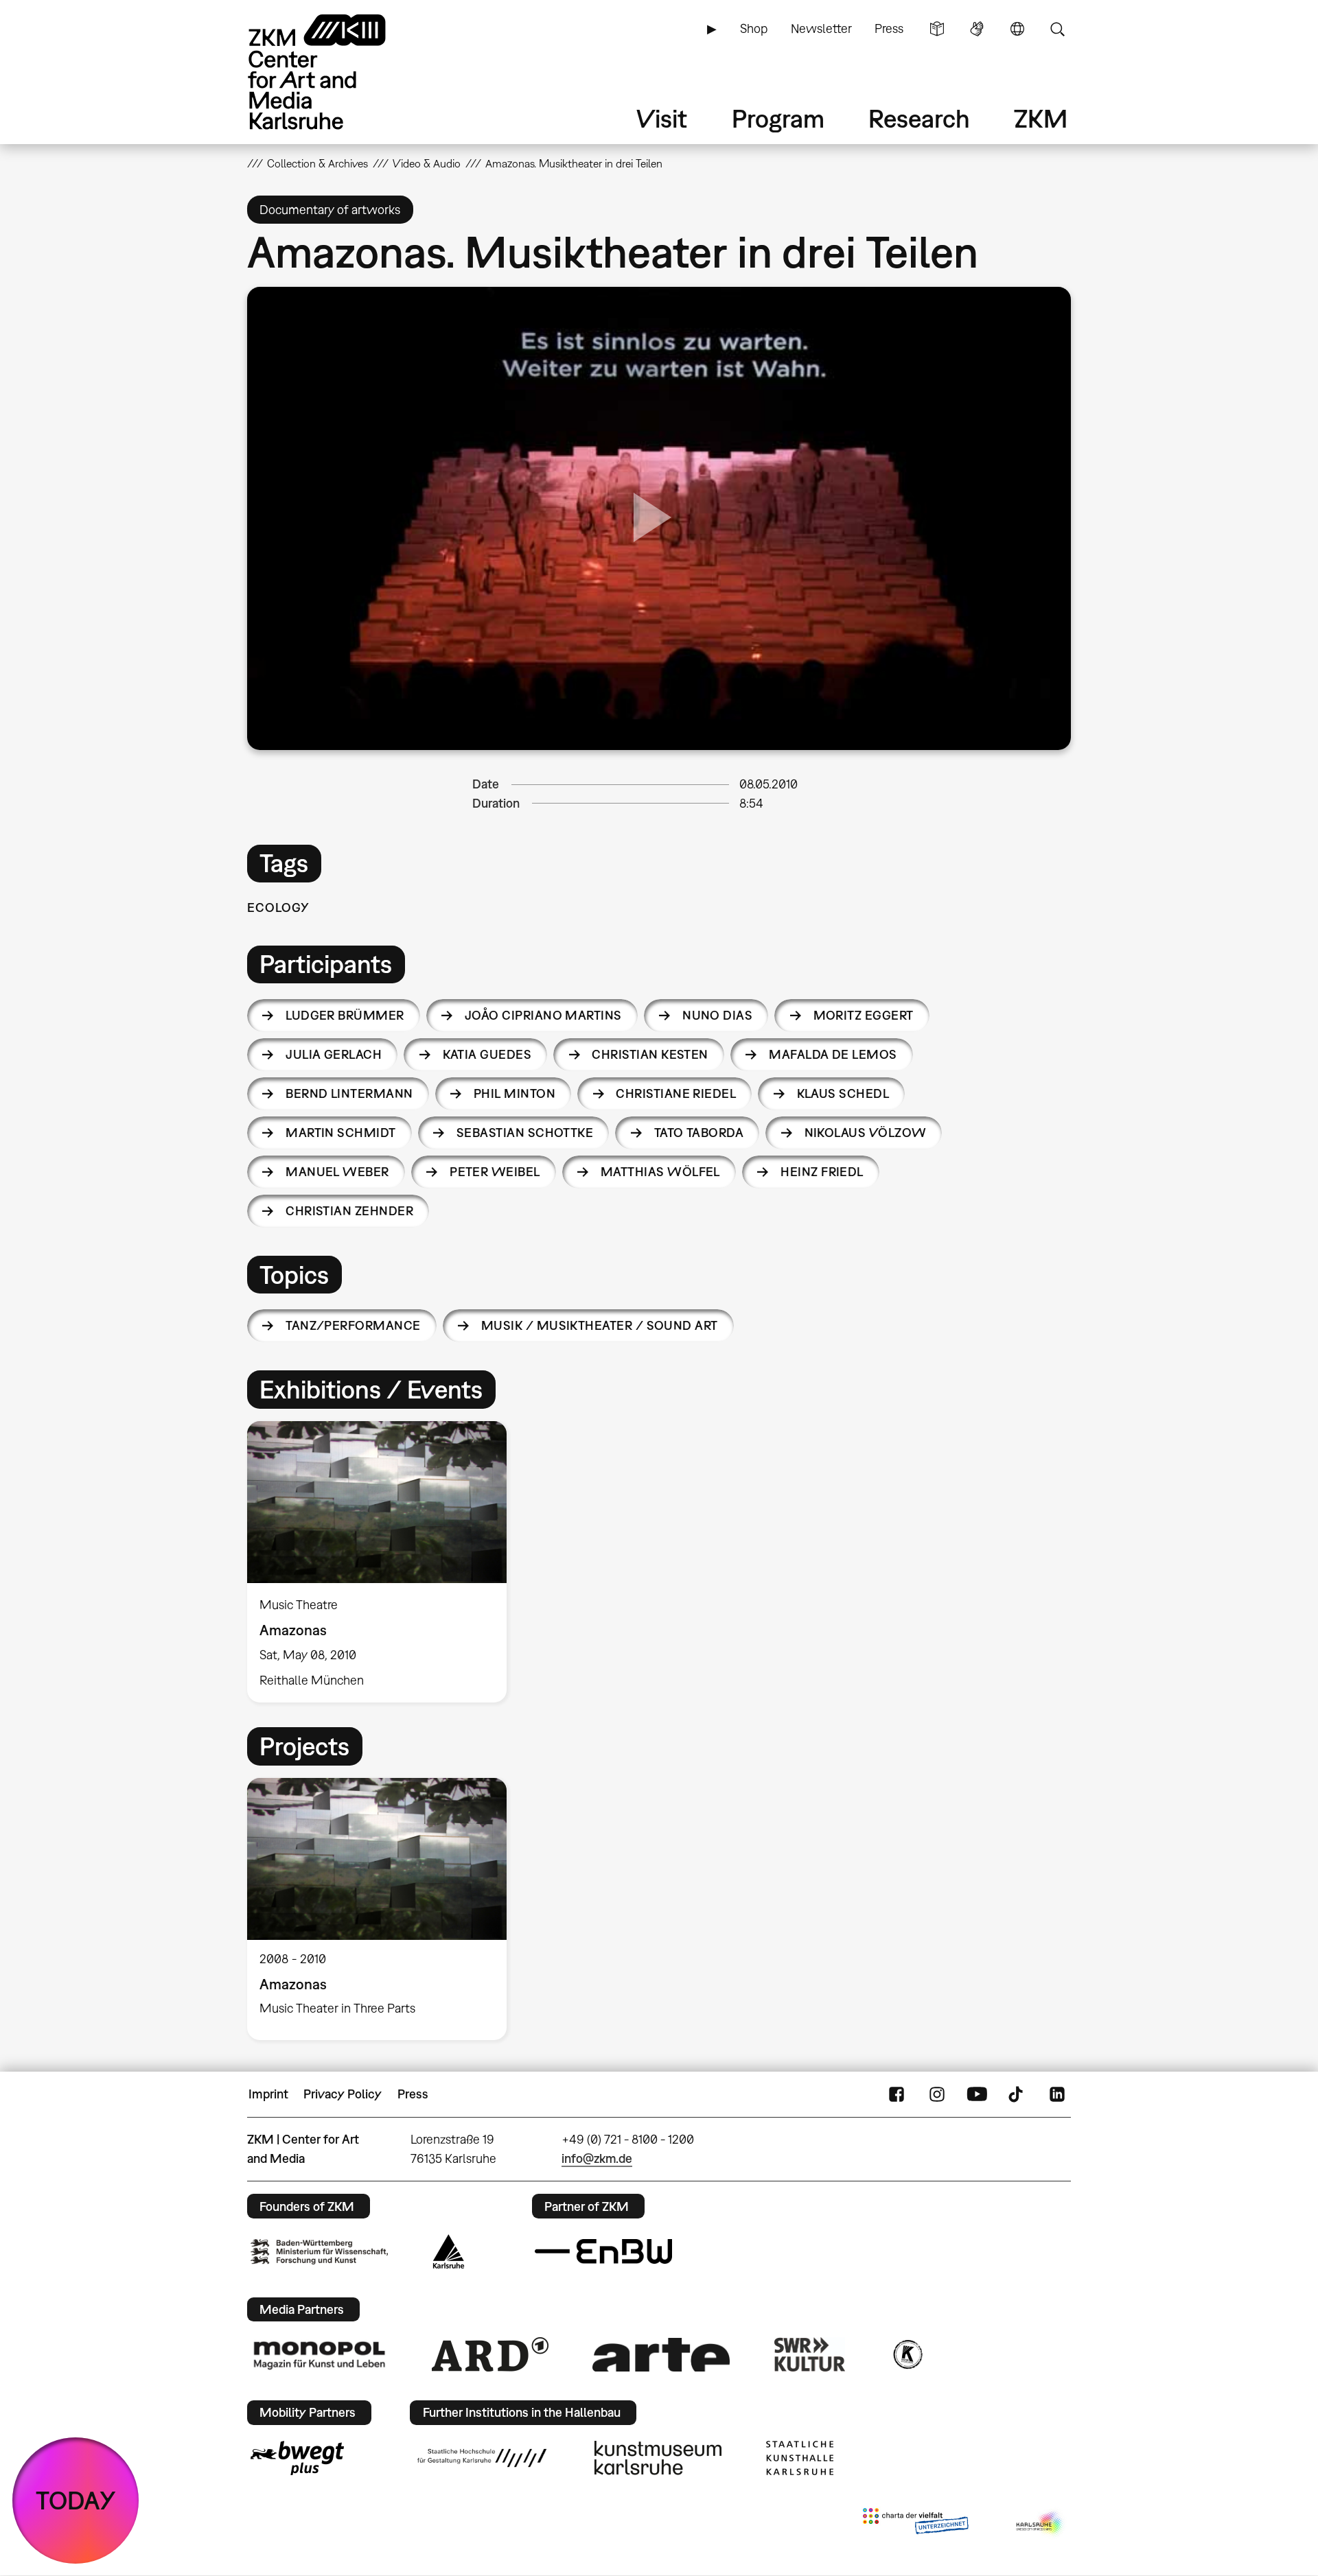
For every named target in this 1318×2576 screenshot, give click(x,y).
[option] (383, 1562)
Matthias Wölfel (660, 1172)
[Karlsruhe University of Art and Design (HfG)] (482, 2458)
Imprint (268, 2094)
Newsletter (821, 28)
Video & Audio (427, 163)
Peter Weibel (495, 1172)
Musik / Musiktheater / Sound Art (600, 1325)
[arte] (661, 2355)
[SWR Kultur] (810, 2354)
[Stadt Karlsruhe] (449, 2251)
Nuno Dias (717, 1015)
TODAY (76, 2500)
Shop (754, 28)
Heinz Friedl (822, 1172)
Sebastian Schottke (525, 1133)
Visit (662, 118)
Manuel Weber (337, 1172)
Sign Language (977, 29)
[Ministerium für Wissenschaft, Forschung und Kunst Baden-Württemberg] (319, 2252)
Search (1057, 29)
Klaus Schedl (843, 1093)
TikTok (1017, 2094)
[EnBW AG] (603, 2251)
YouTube (977, 2094)
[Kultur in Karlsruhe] (907, 2354)
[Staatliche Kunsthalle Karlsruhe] (800, 2458)
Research (919, 118)
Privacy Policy (343, 2094)
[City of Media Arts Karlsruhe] (1041, 2524)
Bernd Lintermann (349, 1093)
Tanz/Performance (353, 1325)
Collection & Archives (317, 163)
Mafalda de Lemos (833, 1054)
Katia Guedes (487, 1054)
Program (778, 118)
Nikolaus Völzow (866, 1133)
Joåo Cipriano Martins (543, 1015)
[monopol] (319, 2354)
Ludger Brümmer (345, 1015)
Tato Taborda (699, 1133)
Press (889, 28)
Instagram (937, 2094)
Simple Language (937, 29)
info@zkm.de (597, 2158)
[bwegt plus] (297, 2458)
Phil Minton (515, 1093)
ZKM (1041, 118)
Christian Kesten (650, 1054)
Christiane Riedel (676, 1093)
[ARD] (490, 2354)
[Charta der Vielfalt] (915, 2524)
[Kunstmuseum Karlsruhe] (658, 2458)
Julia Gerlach (334, 1054)
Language (1017, 29)
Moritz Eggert (864, 1015)
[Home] (336, 72)
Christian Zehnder (349, 1211)
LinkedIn (1057, 2094)
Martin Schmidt (340, 1133)
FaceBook (897, 2094)
